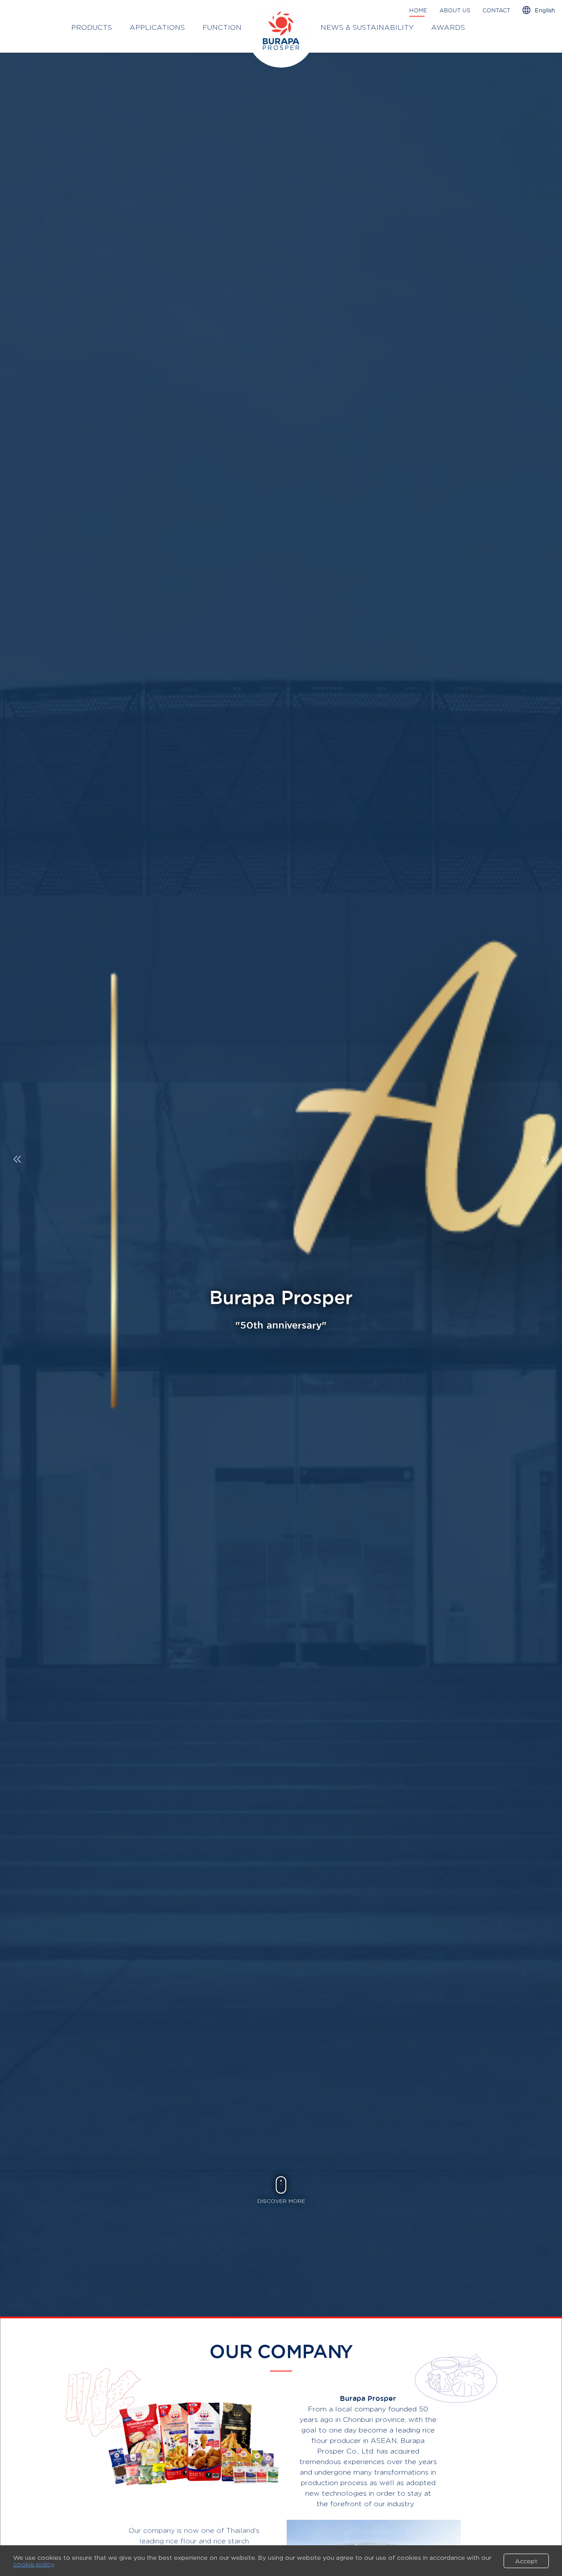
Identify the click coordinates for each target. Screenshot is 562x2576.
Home (418, 10)
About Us (455, 10)
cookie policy (33, 2564)
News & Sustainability (367, 27)
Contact (496, 10)
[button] (545, 1159)
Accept (526, 2561)
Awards (448, 27)
